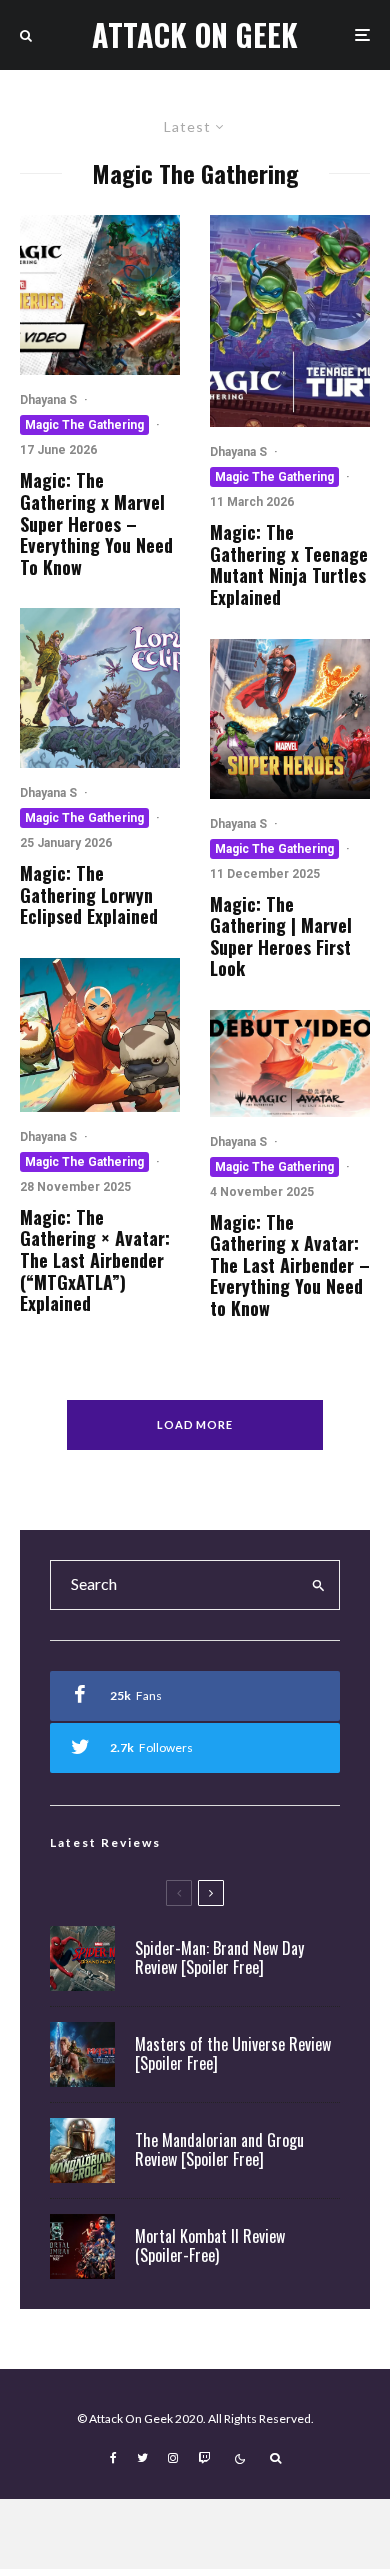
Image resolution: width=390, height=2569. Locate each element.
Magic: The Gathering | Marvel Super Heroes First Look (281, 937)
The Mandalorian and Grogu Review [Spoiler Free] (219, 2150)
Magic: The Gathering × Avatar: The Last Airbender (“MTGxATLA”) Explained (95, 1261)
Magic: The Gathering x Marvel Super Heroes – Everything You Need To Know (96, 524)
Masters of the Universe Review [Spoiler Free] (233, 2054)
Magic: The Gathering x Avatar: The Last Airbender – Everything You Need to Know (290, 1266)
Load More (195, 1424)
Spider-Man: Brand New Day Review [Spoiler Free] (219, 1958)
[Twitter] (142, 2458)
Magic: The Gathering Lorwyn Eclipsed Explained (89, 895)
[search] (318, 1585)
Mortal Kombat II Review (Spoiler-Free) (210, 2246)
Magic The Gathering (84, 425)
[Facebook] (113, 2458)
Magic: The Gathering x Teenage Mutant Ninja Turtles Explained (289, 565)
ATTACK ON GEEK (195, 35)
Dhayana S (48, 400)
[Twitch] (204, 2458)
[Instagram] (173, 2458)
